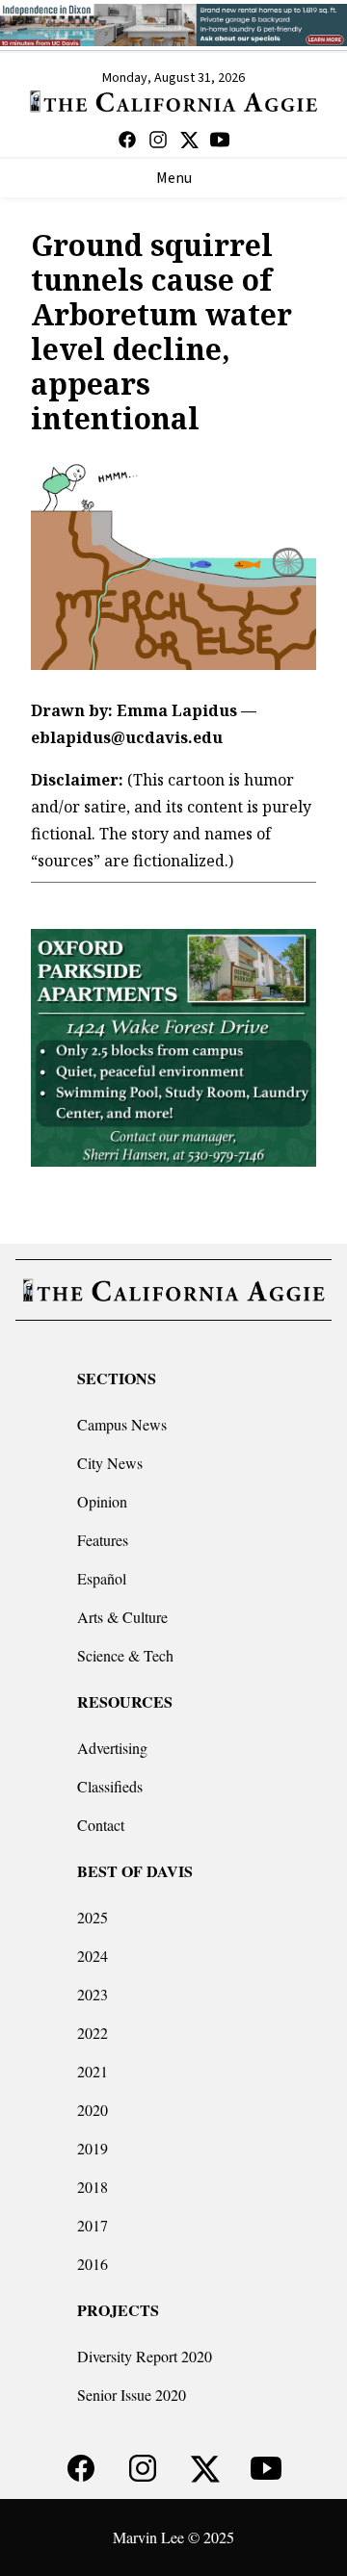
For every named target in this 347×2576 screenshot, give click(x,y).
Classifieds (110, 1786)
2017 (93, 2225)
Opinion (102, 1501)
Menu (174, 178)
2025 (93, 1917)
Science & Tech (125, 1655)
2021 (93, 2071)
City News (110, 1463)
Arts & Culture (122, 1617)
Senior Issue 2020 (132, 2395)
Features (103, 1540)
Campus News (122, 1424)
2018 (93, 2187)
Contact (101, 1825)
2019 (93, 2148)
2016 (93, 2264)
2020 (93, 2110)
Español (102, 1578)
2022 (93, 2033)
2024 (93, 1956)
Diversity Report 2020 (145, 2356)
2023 (93, 1994)
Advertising (112, 1748)
